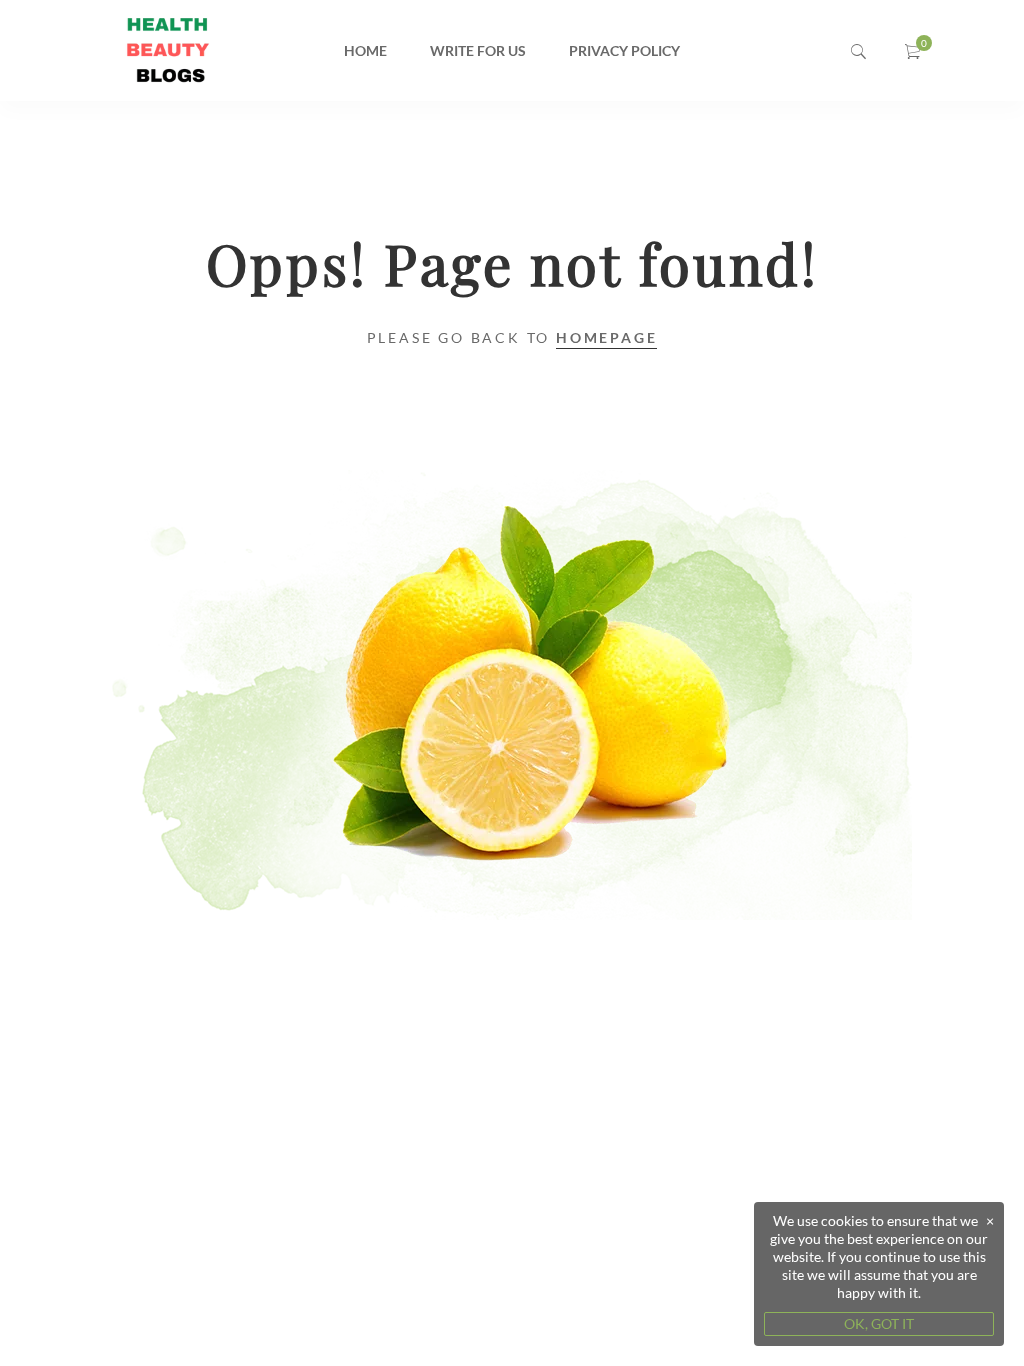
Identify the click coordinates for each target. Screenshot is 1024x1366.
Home (365, 50)
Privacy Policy (624, 50)
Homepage (606, 337)
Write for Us (478, 50)
